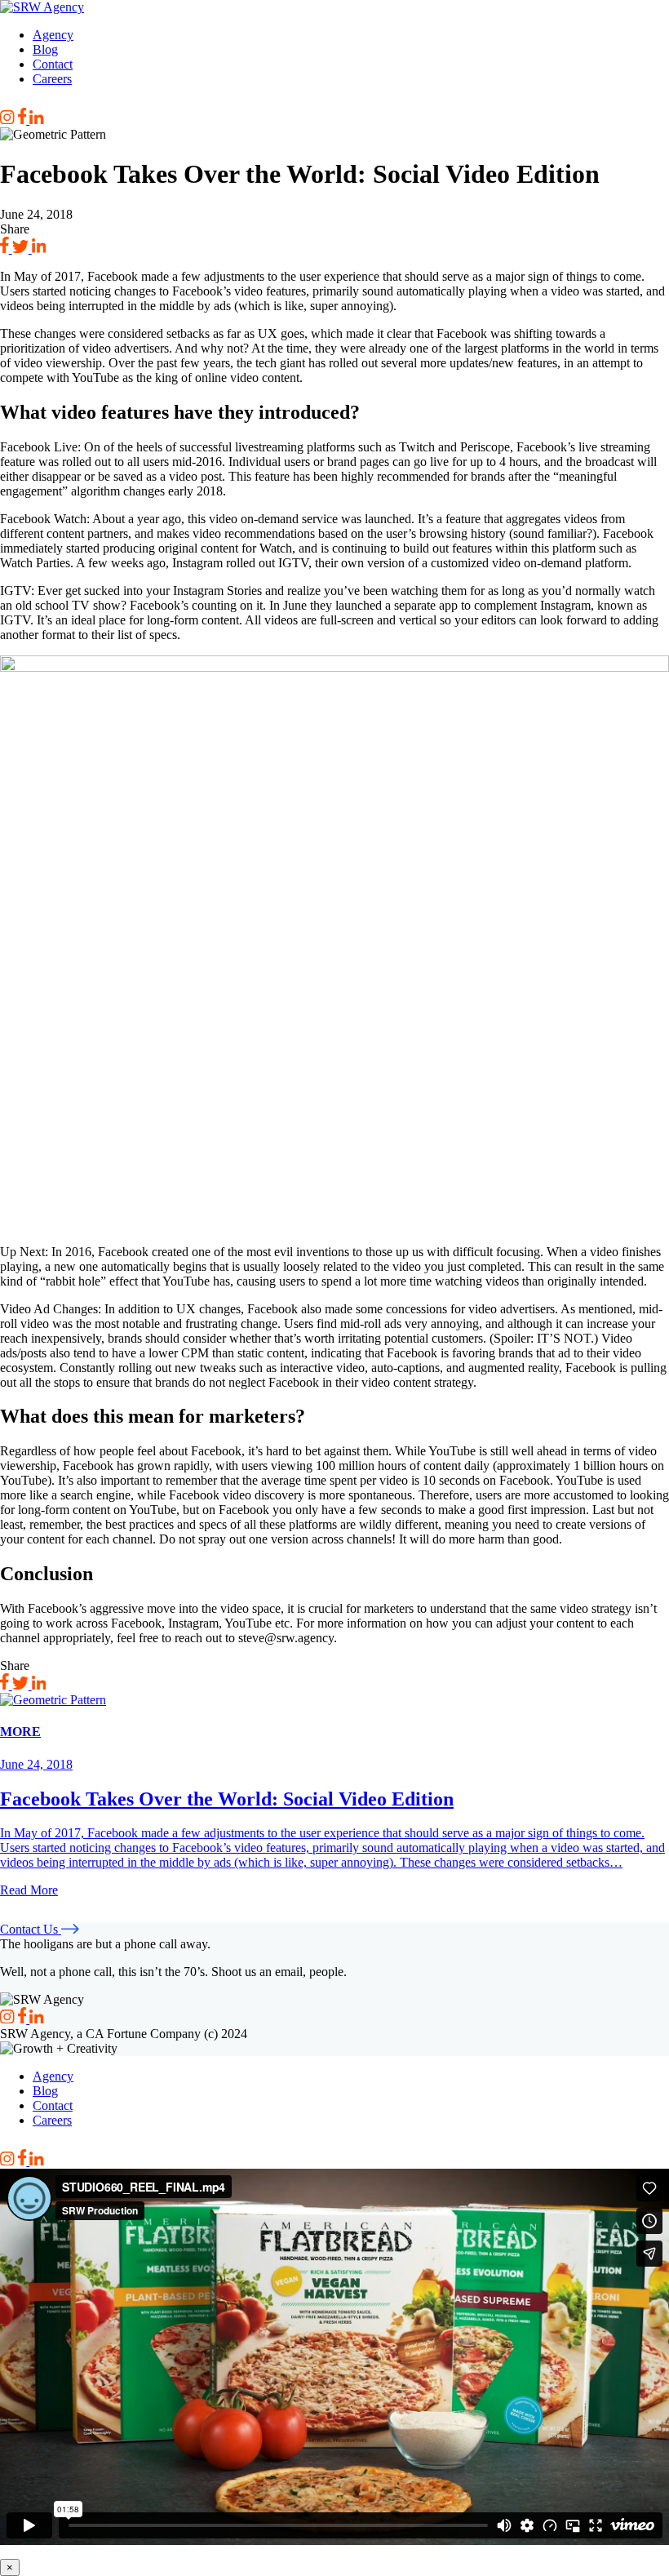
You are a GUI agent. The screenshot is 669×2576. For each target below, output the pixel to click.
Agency (53, 35)
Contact (53, 64)
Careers (52, 79)
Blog (45, 49)
